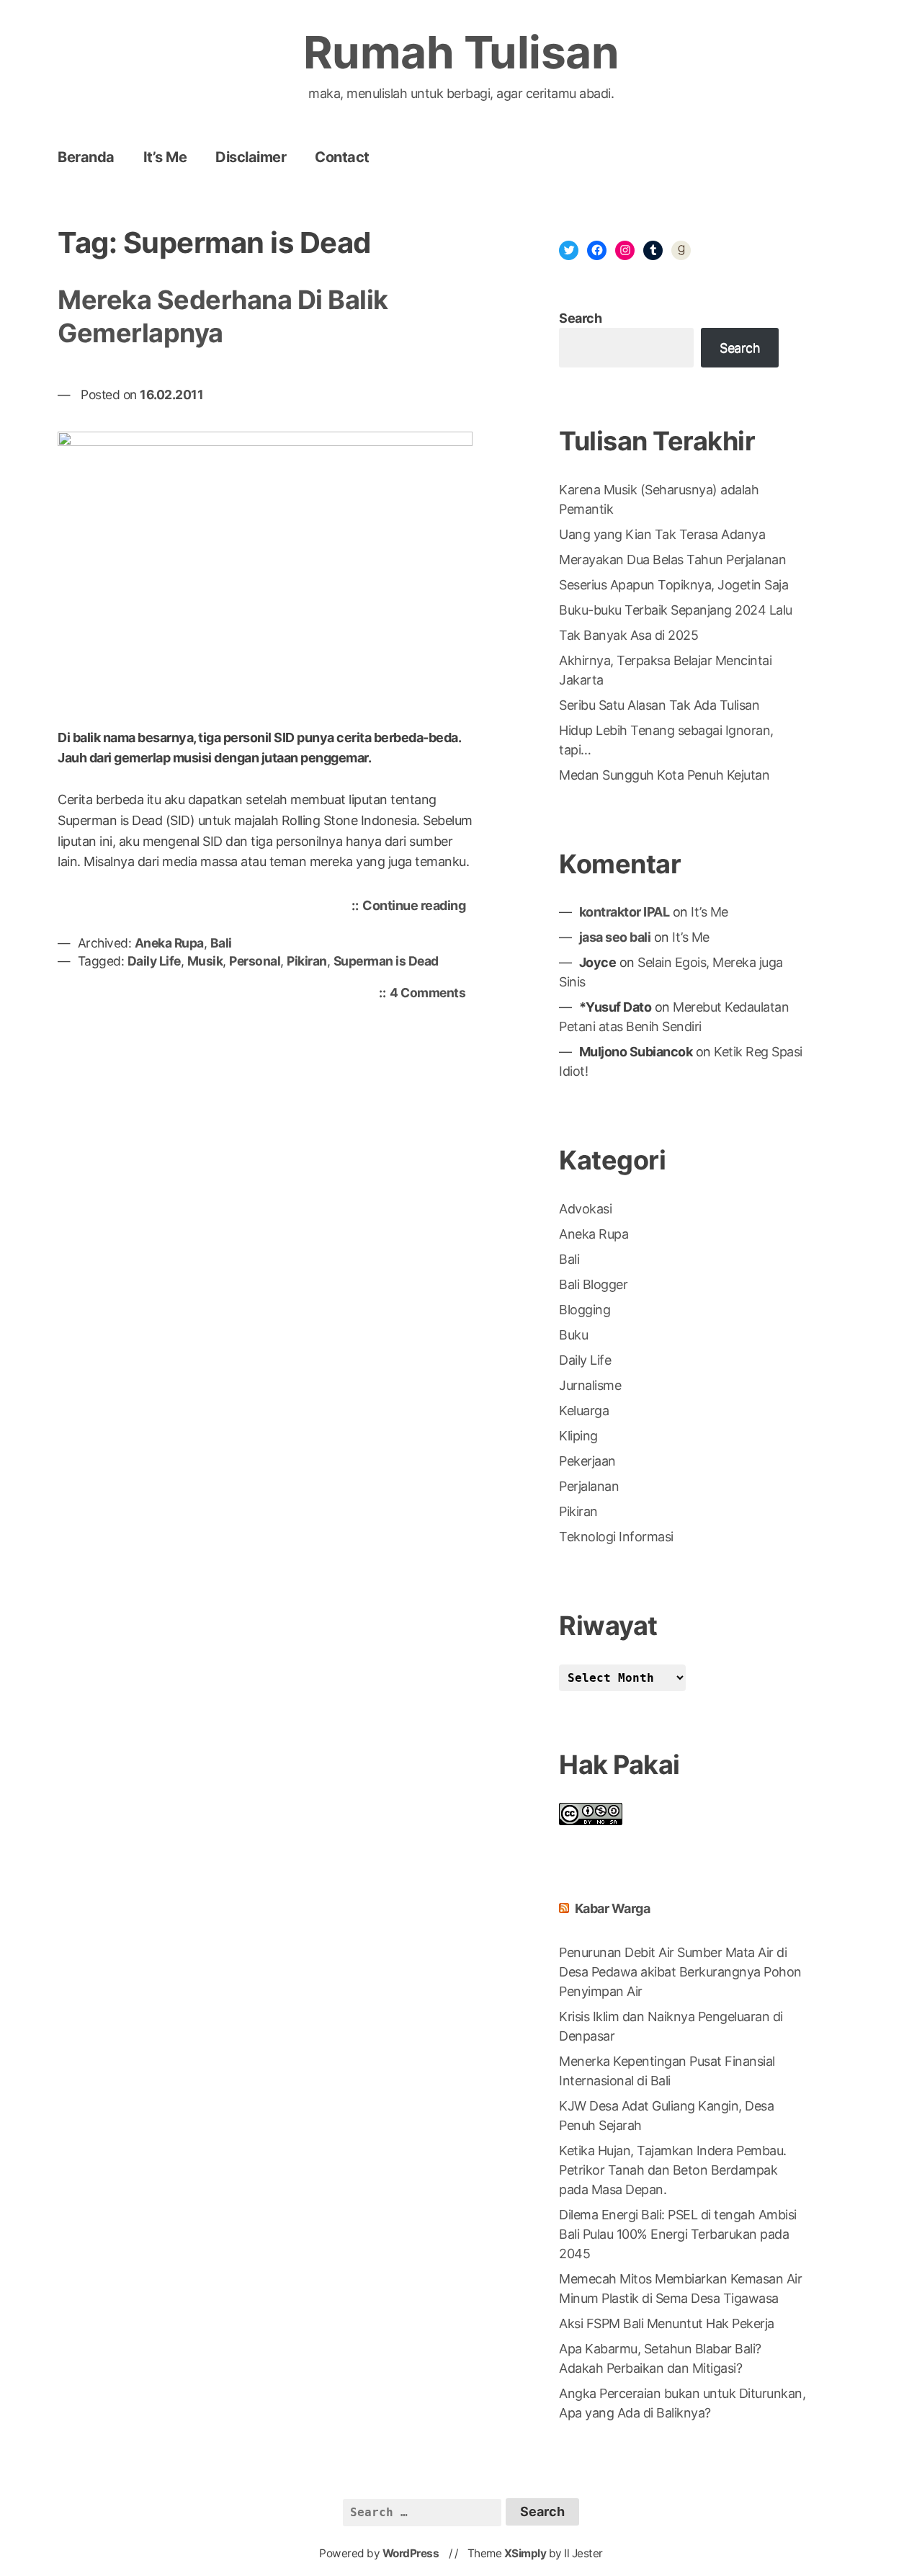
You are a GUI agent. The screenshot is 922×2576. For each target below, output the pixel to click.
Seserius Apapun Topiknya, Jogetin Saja (673, 585)
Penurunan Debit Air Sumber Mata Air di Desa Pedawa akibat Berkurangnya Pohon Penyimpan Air (680, 1972)
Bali (221, 943)
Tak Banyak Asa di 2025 (628, 635)
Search (580, 318)
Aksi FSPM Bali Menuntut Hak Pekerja (667, 2323)
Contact (342, 157)
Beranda (86, 157)
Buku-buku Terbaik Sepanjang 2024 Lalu (676, 610)
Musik (205, 961)
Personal (255, 961)
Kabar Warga (613, 1908)
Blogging (585, 1310)
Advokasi (585, 1209)
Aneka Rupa (169, 943)
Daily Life (154, 961)
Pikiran (307, 961)
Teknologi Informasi (616, 1537)
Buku (573, 1335)
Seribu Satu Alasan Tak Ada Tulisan (659, 705)
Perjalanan (589, 1486)
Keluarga (584, 1410)
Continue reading (417, 909)
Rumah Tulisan (461, 52)
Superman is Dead (386, 961)
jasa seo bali (615, 937)
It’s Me (165, 157)
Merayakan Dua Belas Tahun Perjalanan (672, 560)
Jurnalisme (590, 1385)
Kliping (578, 1436)
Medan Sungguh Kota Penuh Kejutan (664, 775)
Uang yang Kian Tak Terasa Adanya (662, 534)
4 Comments (431, 994)
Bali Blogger (593, 1284)
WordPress (411, 2553)
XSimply (525, 2553)
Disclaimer (251, 157)
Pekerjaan (587, 1461)
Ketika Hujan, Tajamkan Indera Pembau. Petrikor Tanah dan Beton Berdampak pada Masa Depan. (673, 2170)
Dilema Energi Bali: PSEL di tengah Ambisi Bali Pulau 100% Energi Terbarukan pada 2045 (678, 2234)
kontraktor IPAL (625, 912)
